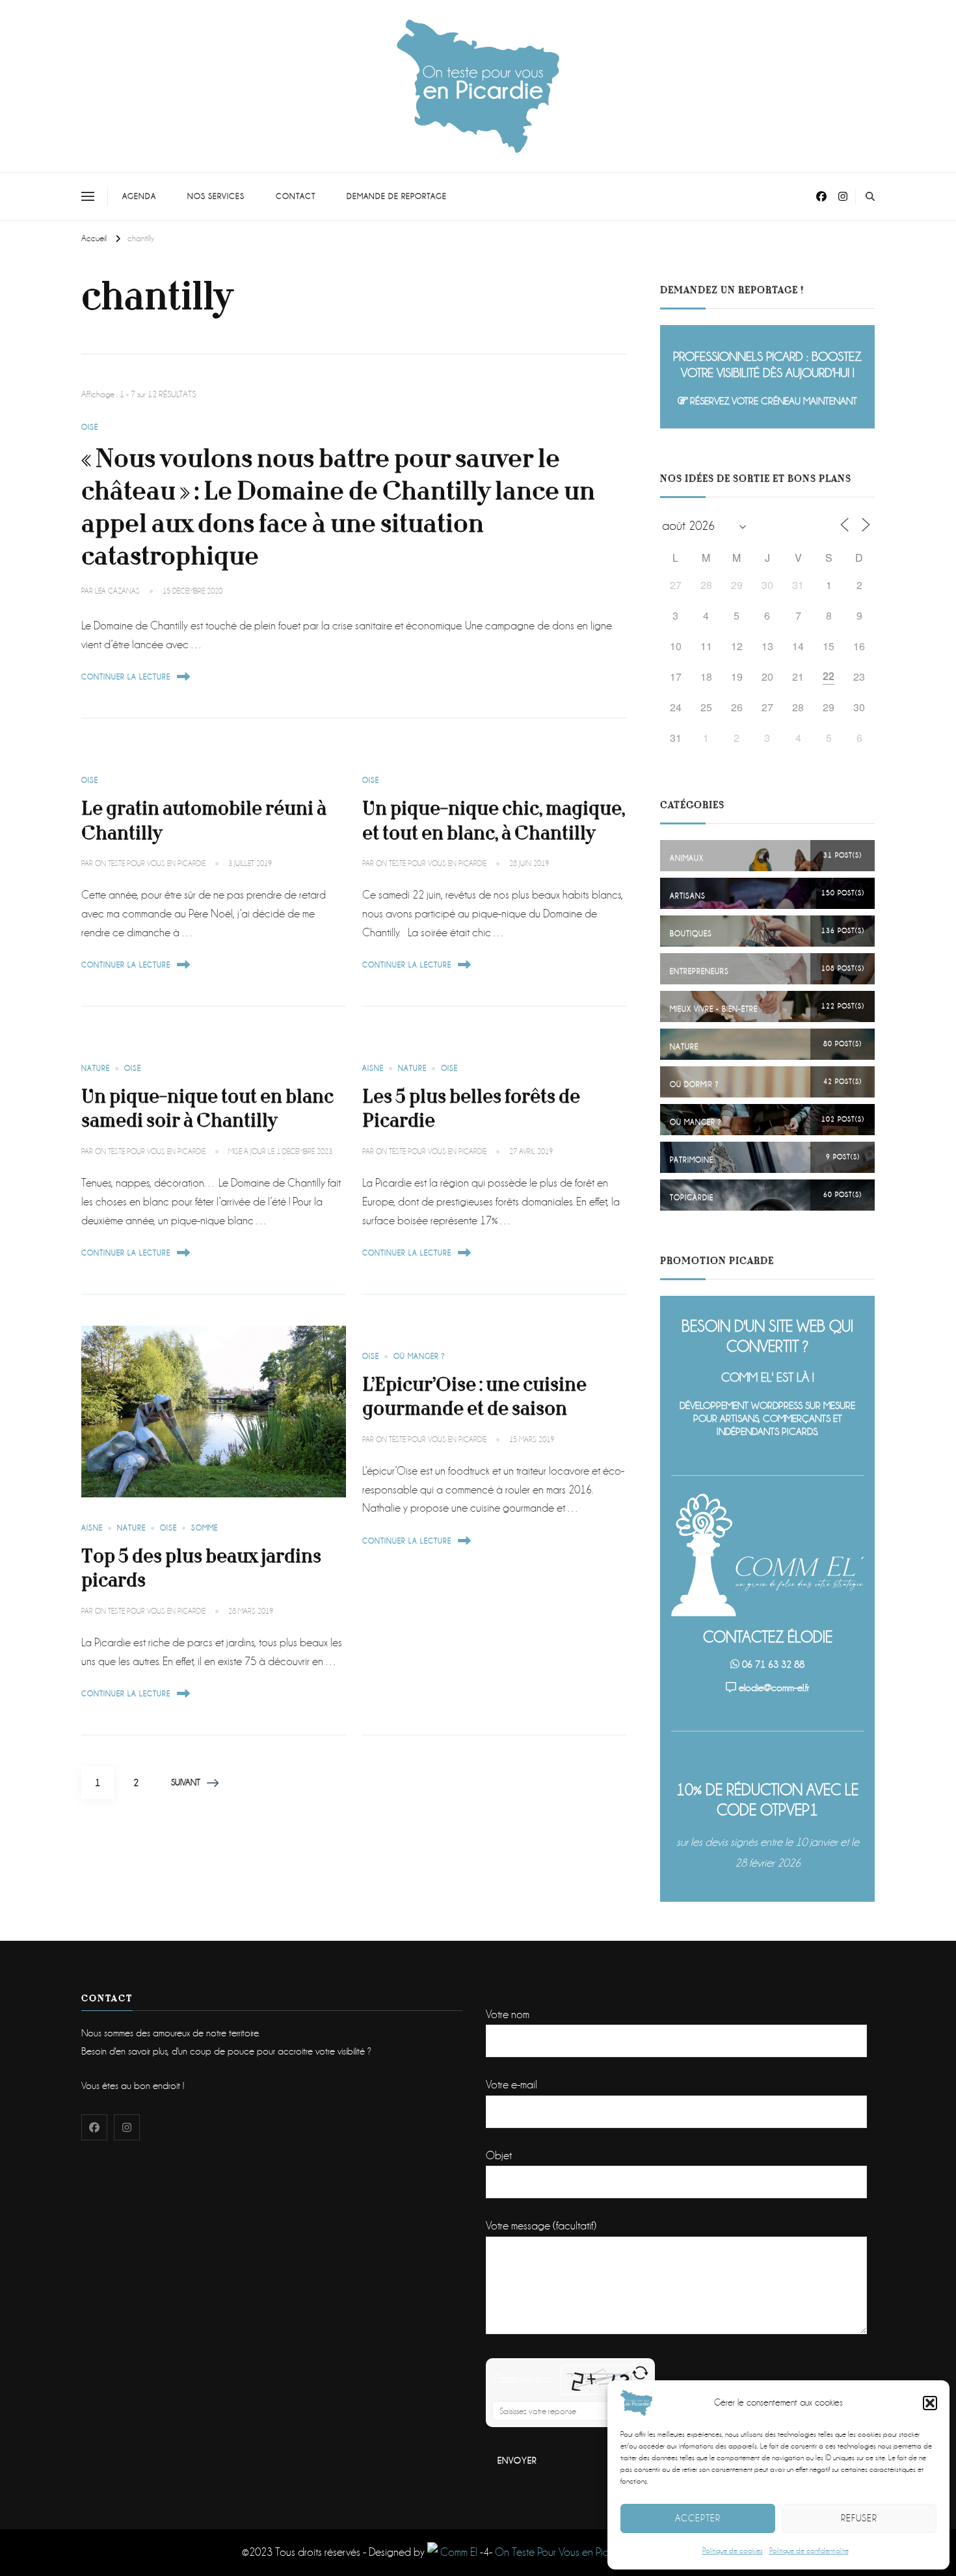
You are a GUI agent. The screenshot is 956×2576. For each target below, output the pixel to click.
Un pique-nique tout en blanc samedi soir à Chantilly (207, 1109)
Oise (90, 427)
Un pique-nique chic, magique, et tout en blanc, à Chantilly (494, 821)
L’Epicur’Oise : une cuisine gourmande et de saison (474, 1397)
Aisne (373, 1069)
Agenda (139, 196)
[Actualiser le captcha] (640, 2373)
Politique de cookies (733, 2551)
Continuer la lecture (126, 677)
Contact (296, 196)
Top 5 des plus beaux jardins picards (201, 1569)
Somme (205, 1528)
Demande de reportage (397, 196)
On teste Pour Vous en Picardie (150, 864)
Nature (96, 1069)
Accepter (698, 2518)
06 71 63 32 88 (773, 1664)
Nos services (216, 196)
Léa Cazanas (117, 591)
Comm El (458, 2552)
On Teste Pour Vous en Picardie (564, 2552)
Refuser (859, 2518)
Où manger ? (419, 1357)
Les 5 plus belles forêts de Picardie (471, 1109)
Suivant (186, 1782)
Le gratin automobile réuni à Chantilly (204, 821)
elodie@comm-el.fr (774, 1688)
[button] (930, 2403)
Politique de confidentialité (809, 2551)
